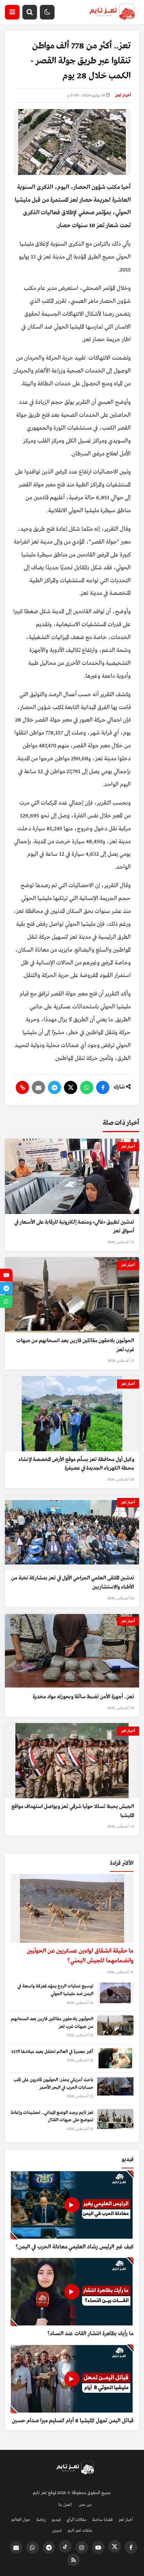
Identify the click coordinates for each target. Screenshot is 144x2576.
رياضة (41, 2520)
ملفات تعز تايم (80, 2531)
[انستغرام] (82, 2547)
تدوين (57, 2531)
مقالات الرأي (76, 2520)
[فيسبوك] (103, 1087)
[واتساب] (87, 1087)
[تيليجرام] (55, 1087)
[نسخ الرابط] (22, 1087)
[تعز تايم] (112, 12)
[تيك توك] (65, 2546)
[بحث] (30, 12)
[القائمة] (12, 12)
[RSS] (73, 2560)
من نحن (85, 2505)
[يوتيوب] (98, 2547)
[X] (71, 1087)
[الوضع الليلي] (47, 12)
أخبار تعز (123, 95)
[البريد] (38, 1087)
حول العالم (21, 2520)
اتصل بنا (65, 2505)
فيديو (56, 2520)
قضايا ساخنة (102, 2520)
